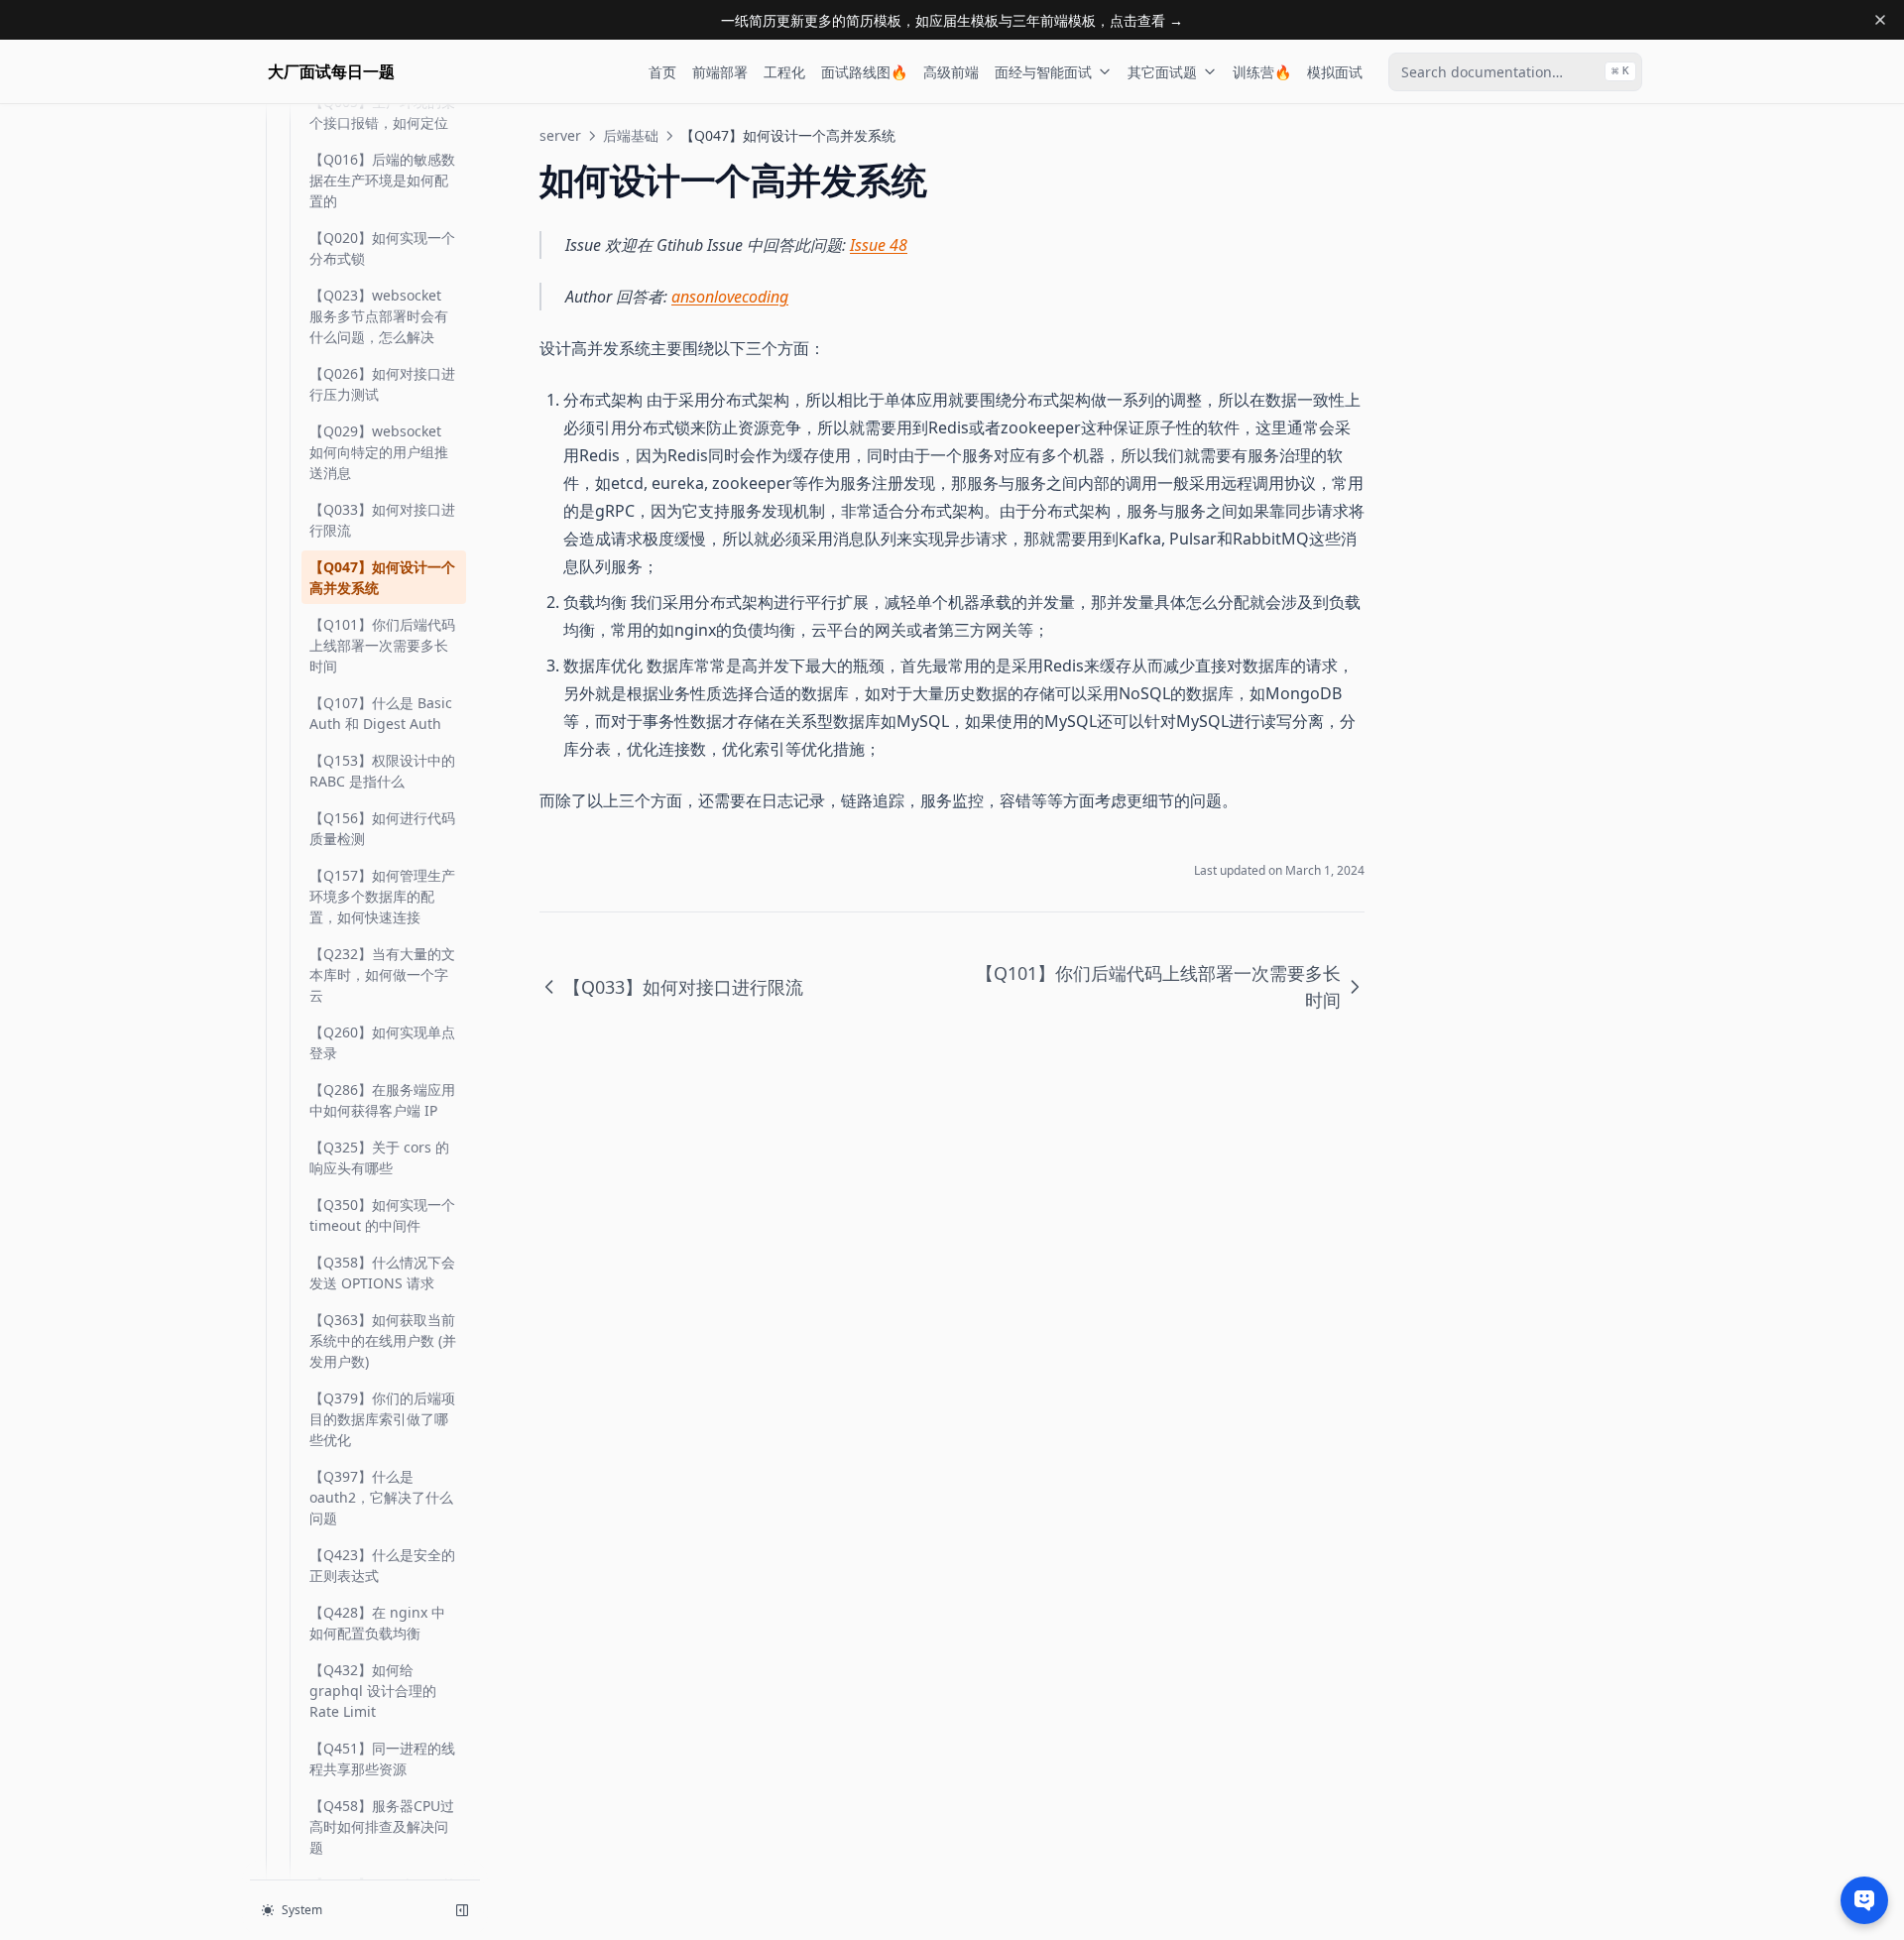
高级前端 (951, 72)
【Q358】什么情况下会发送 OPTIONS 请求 (382, 1273)
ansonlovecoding (730, 297)
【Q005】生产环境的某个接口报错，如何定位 (382, 112)
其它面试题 (1162, 72)
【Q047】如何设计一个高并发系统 (382, 577)
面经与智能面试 (1043, 72)
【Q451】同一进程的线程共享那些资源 (382, 1758)
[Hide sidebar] (462, 1910)
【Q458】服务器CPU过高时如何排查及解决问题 (382, 1826)
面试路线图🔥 (864, 72)
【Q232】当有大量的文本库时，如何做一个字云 (382, 974)
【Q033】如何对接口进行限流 (382, 520)
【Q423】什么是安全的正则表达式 (382, 1565)
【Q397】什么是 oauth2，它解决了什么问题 (381, 1497)
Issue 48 (879, 245)
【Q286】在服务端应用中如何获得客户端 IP (382, 1100)
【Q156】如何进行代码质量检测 (382, 828)
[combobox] (1515, 72)
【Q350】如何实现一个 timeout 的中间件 (382, 1215)
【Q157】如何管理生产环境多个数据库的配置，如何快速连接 (382, 896)
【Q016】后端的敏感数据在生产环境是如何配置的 (382, 180)
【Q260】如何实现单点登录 (382, 1042)
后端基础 (631, 135)
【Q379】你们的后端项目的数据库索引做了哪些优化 (382, 1419)
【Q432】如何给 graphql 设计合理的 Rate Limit (373, 1691)
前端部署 (720, 72)
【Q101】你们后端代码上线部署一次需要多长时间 (382, 645)
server (560, 135)
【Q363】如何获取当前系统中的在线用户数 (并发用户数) (383, 1340)
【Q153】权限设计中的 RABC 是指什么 (382, 771)
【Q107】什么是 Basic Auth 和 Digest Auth (381, 713)
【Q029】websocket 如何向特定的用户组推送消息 (379, 452)
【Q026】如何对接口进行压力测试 (382, 384)
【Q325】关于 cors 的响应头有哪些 (379, 1157)
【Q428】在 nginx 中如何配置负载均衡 (377, 1623)
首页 (662, 72)
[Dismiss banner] (1880, 20)
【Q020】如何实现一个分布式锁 (382, 248)
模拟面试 (1335, 72)
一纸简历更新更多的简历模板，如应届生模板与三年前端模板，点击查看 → (952, 20)
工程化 (784, 72)
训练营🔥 (1262, 72)
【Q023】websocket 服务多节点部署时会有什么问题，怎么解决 (379, 316)
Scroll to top (1461, 135)
